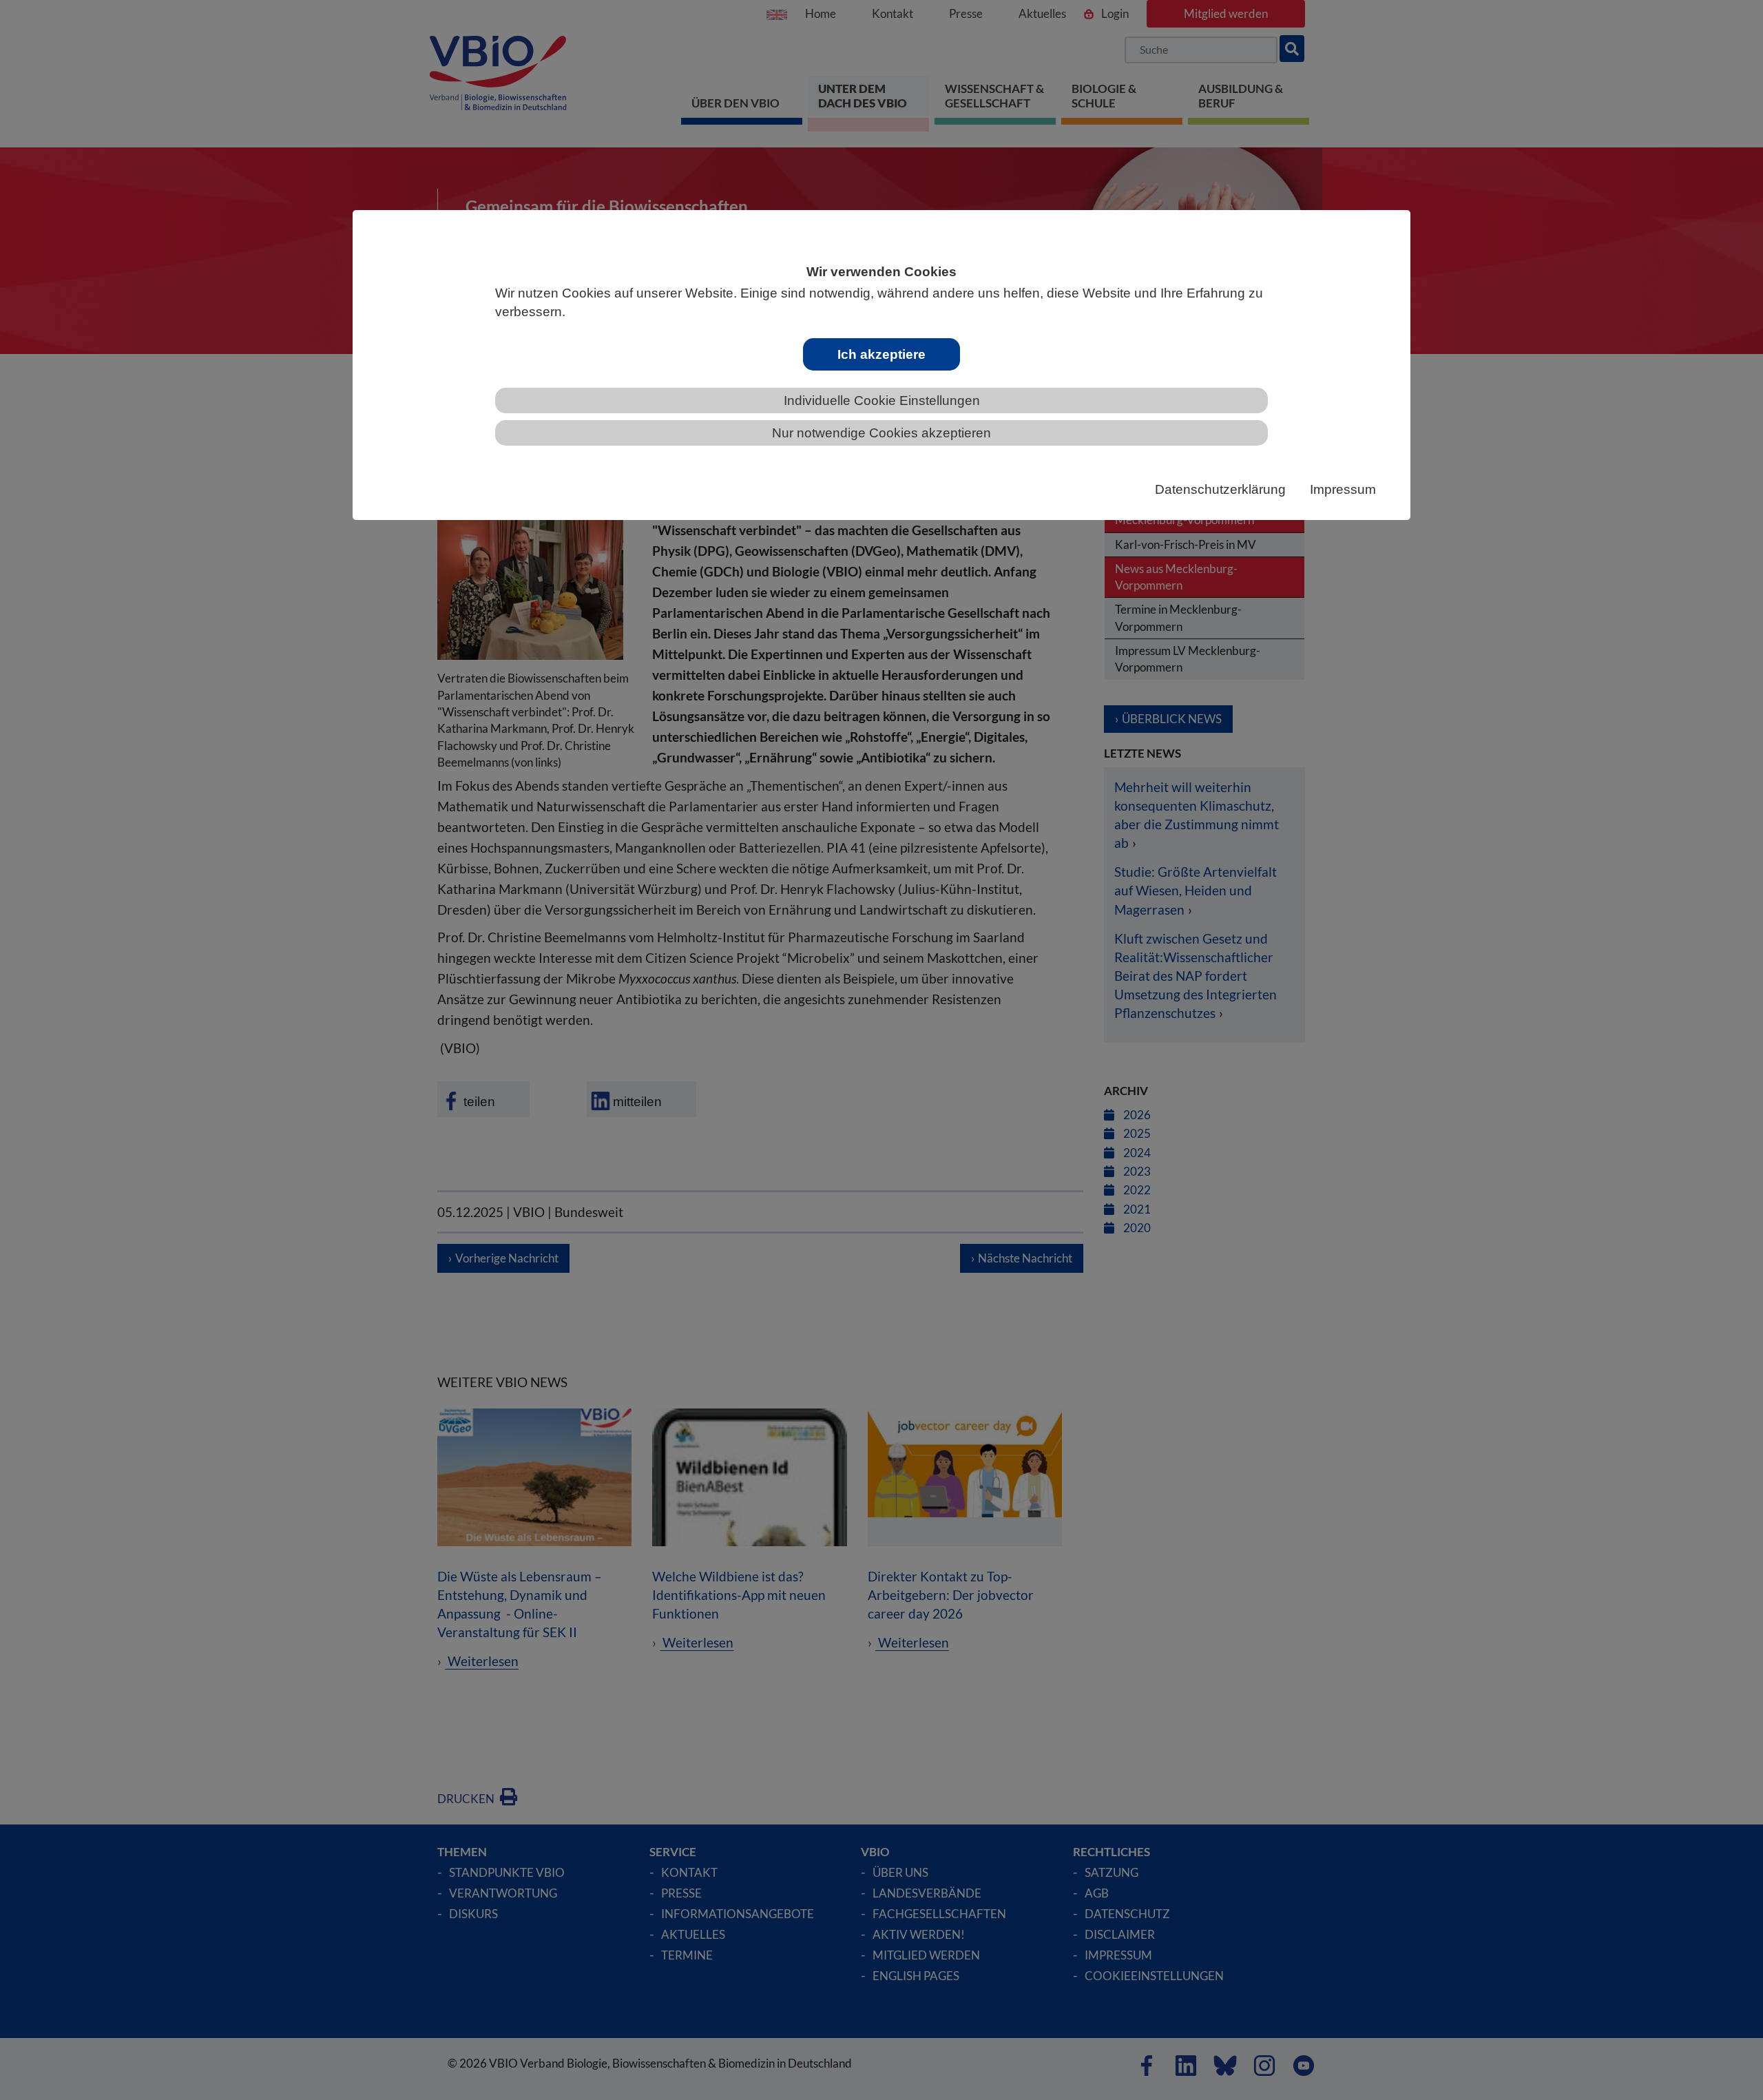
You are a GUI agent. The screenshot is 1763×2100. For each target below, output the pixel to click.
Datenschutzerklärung (1220, 489)
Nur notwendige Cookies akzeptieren (881, 433)
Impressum (1343, 489)
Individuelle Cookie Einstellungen (882, 401)
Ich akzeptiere (881, 354)
